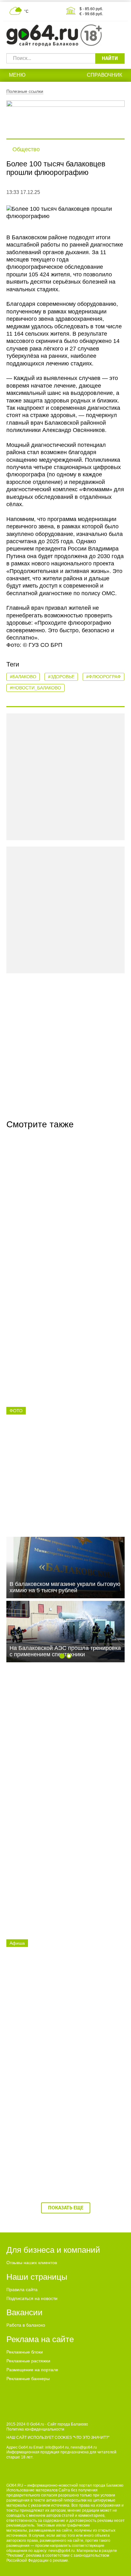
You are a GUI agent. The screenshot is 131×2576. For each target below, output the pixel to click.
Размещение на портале (32, 2370)
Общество (26, 149)
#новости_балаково (35, 688)
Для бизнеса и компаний (53, 2250)
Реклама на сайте (40, 2339)
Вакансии (24, 2312)
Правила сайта (22, 2289)
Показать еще (66, 2208)
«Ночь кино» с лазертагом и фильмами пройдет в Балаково (62, 2018)
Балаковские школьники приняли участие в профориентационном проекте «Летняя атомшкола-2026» (65, 1489)
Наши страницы (37, 2277)
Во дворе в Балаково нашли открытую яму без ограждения (61, 1752)
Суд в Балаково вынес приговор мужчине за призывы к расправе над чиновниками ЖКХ (65, 1356)
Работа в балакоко (26, 2325)
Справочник (104, 75)
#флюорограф (103, 677)
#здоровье (61, 677)
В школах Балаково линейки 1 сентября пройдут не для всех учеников (63, 2151)
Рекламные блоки (25, 2352)
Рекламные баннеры (28, 2379)
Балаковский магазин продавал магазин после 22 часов (63, 1885)
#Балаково (23, 677)
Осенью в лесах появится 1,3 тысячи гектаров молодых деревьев (59, 1219)
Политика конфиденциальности (35, 2429)
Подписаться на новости (32, 2298)
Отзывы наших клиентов (32, 2263)
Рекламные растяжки (28, 2361)
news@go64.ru (62, 2551)
